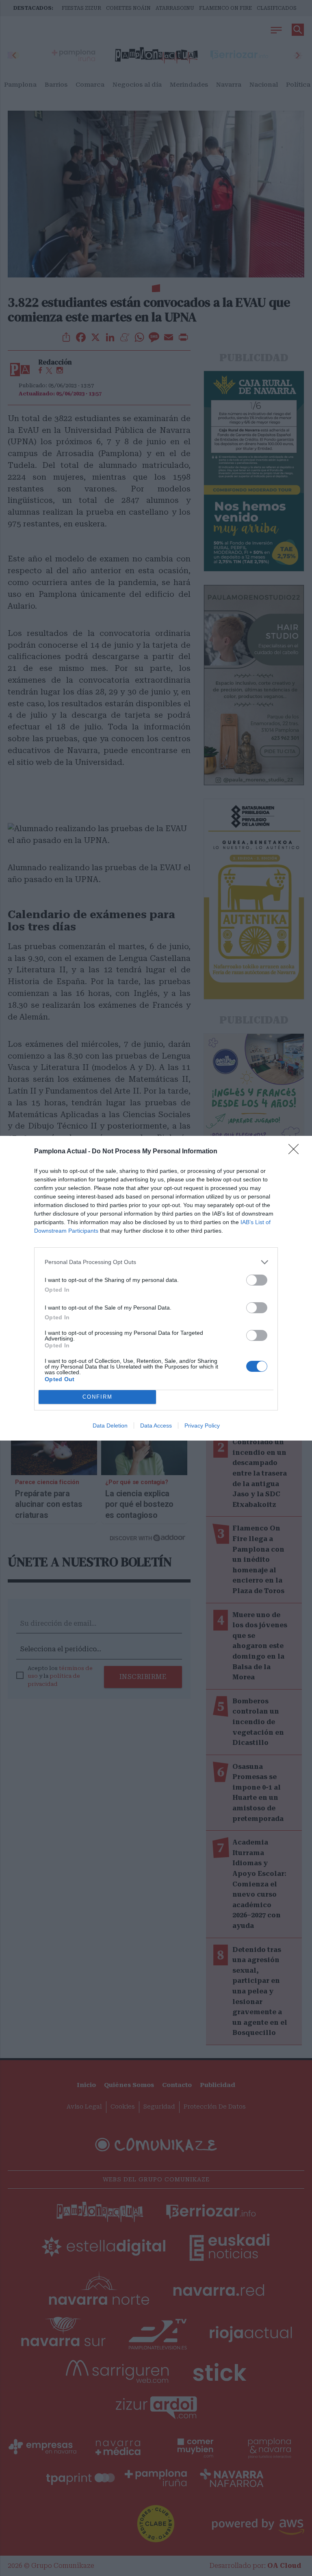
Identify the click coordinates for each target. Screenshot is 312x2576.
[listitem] (156, 1262)
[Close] (296, 1152)
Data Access (156, 1426)
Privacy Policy (202, 1426)
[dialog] (156, 1288)
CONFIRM (97, 1397)
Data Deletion (110, 1426)
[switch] (257, 1280)
